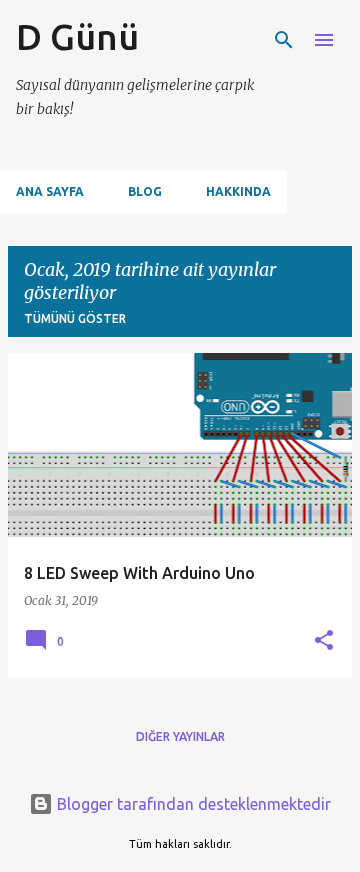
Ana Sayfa (50, 191)
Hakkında (238, 191)
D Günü (77, 36)
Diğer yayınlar (180, 736)
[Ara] (284, 40)
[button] (324, 641)
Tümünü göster (75, 318)
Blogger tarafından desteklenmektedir (192, 804)
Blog (145, 191)
